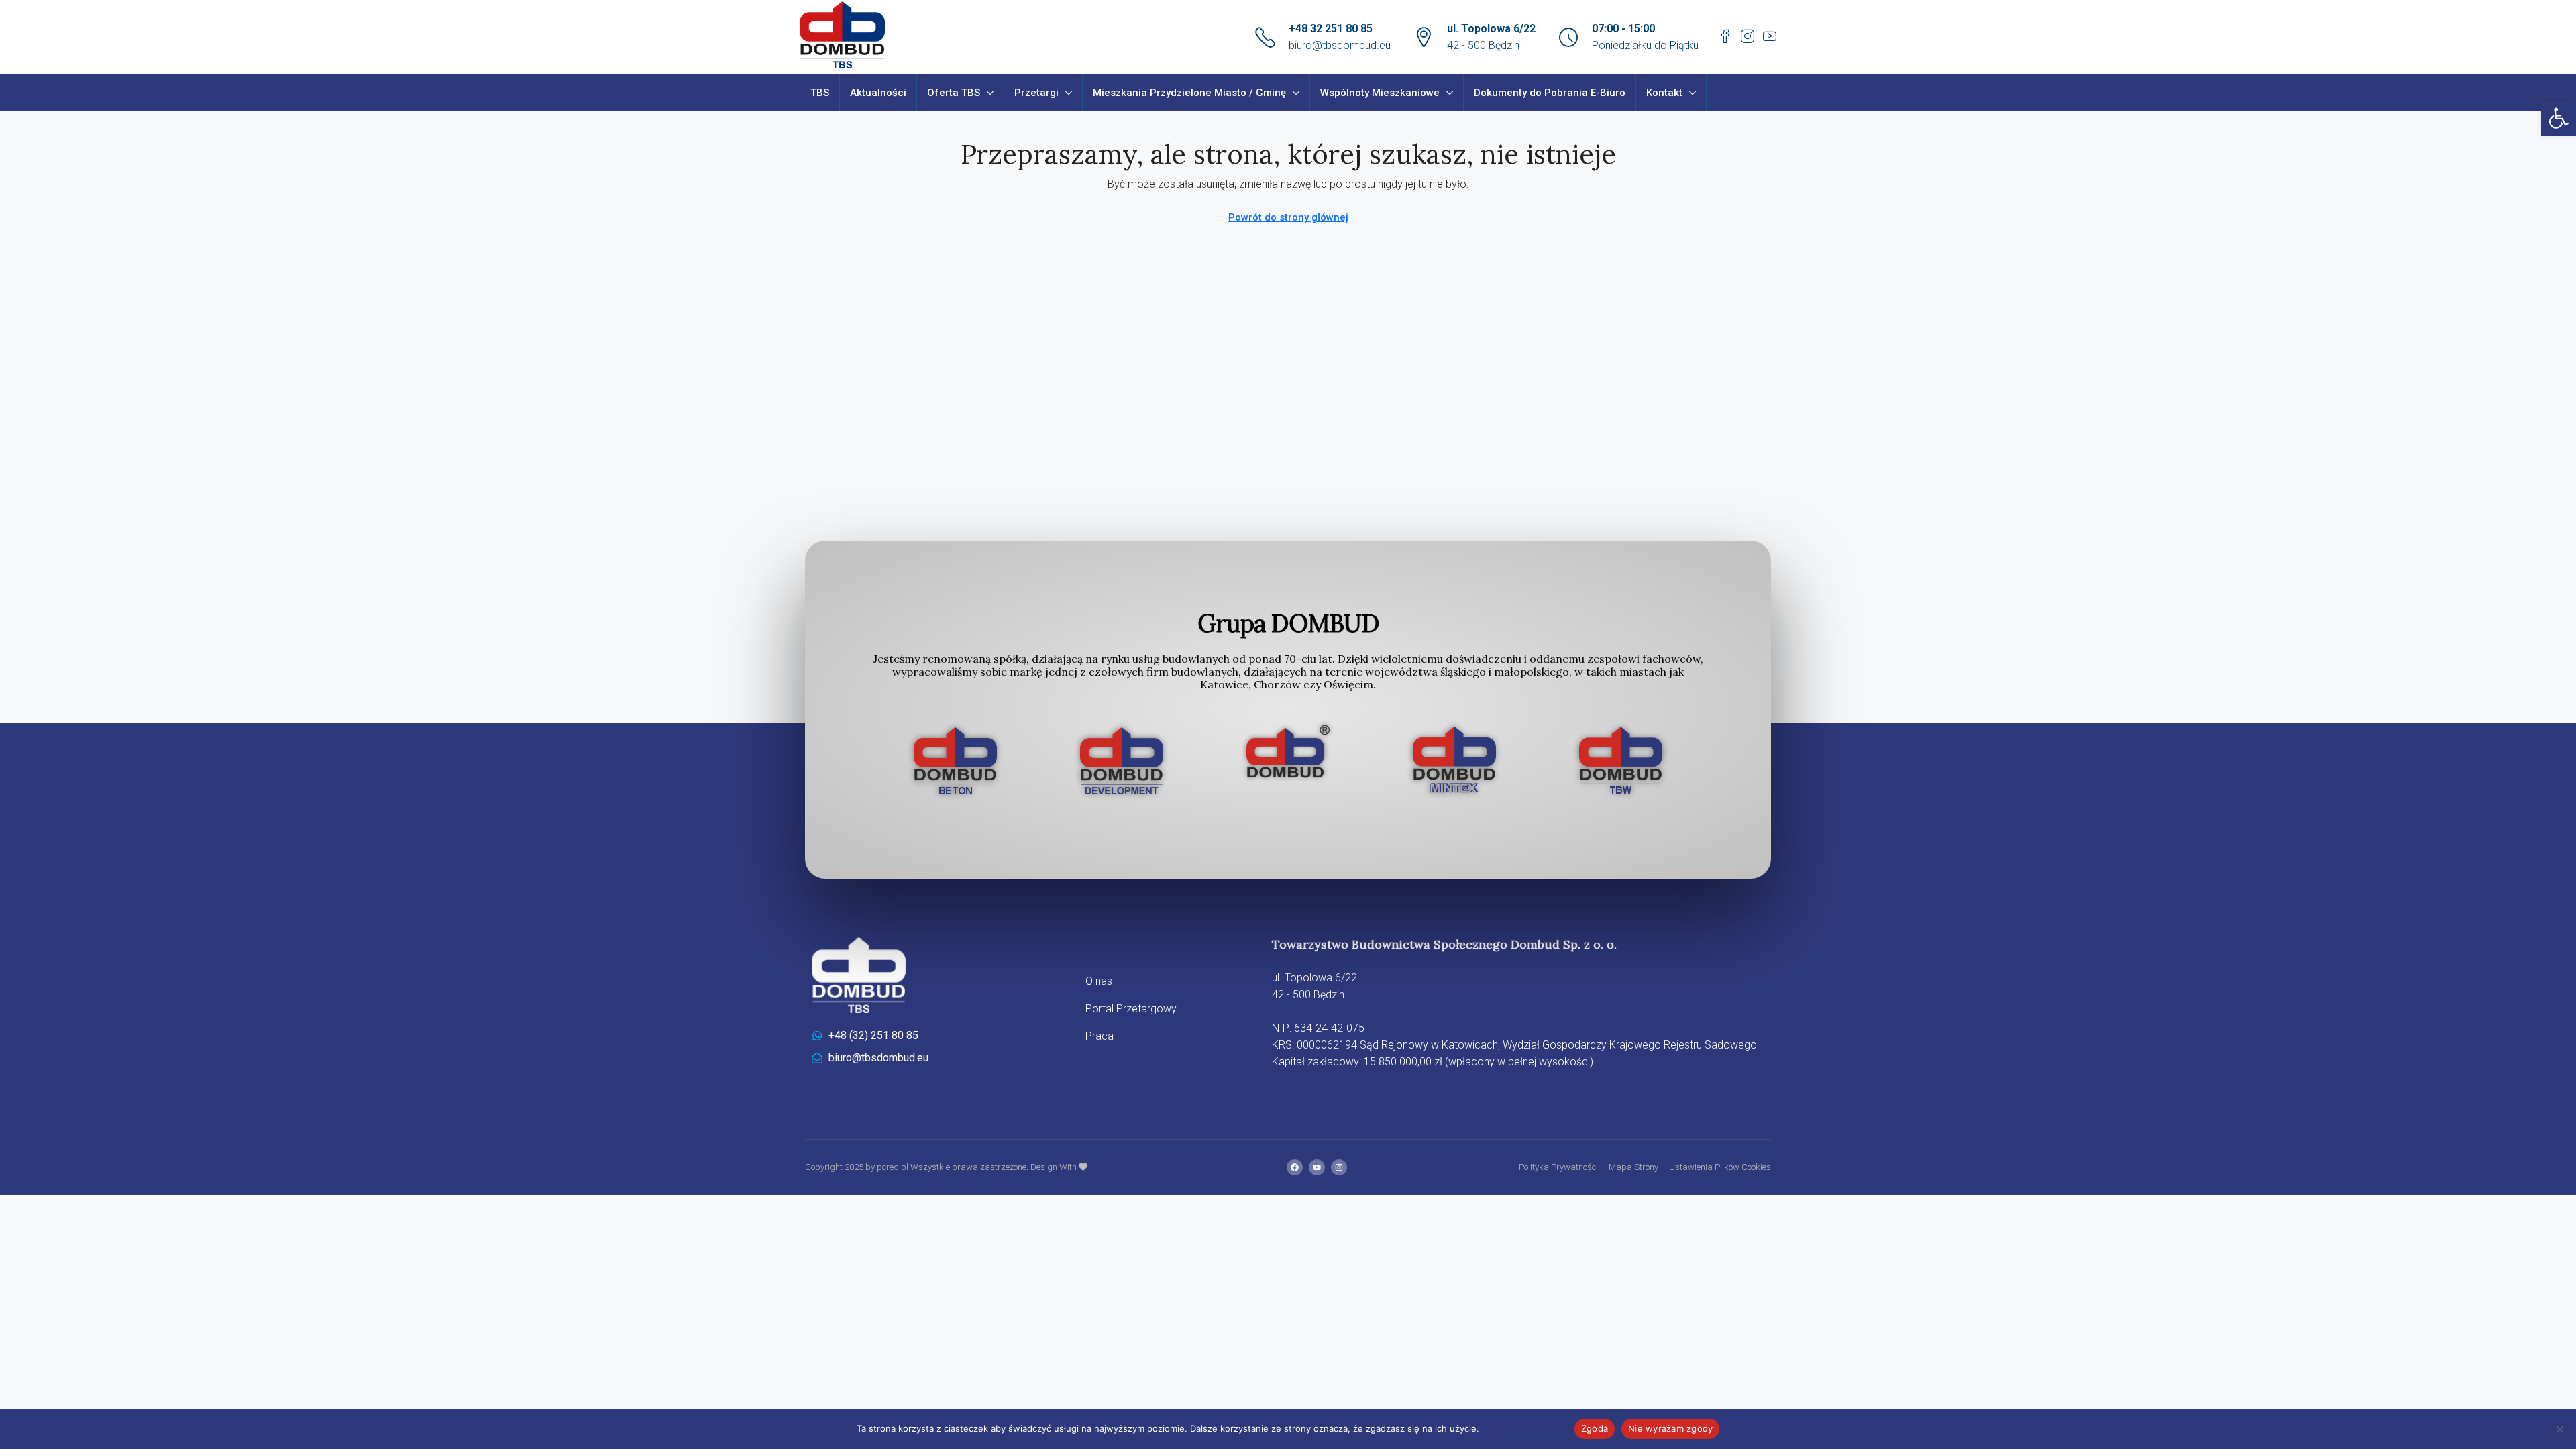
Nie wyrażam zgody (1670, 1428)
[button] (2559, 118)
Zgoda (1595, 1428)
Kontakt (1664, 93)
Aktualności (878, 93)
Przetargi (1036, 93)
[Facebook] (1295, 1167)
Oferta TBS (954, 93)
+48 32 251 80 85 (1331, 29)
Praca (1099, 1036)
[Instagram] (1339, 1167)
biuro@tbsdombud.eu (1340, 45)
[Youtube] (1317, 1167)
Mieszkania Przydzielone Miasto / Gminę (1189, 93)
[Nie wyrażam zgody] (2559, 1429)
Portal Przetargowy (1131, 1009)
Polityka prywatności (1525, 1428)
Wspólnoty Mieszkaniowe (1380, 93)
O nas (1099, 981)
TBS (820, 93)
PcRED (1101, 1167)
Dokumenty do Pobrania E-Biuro (1550, 93)
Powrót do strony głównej (1288, 217)
